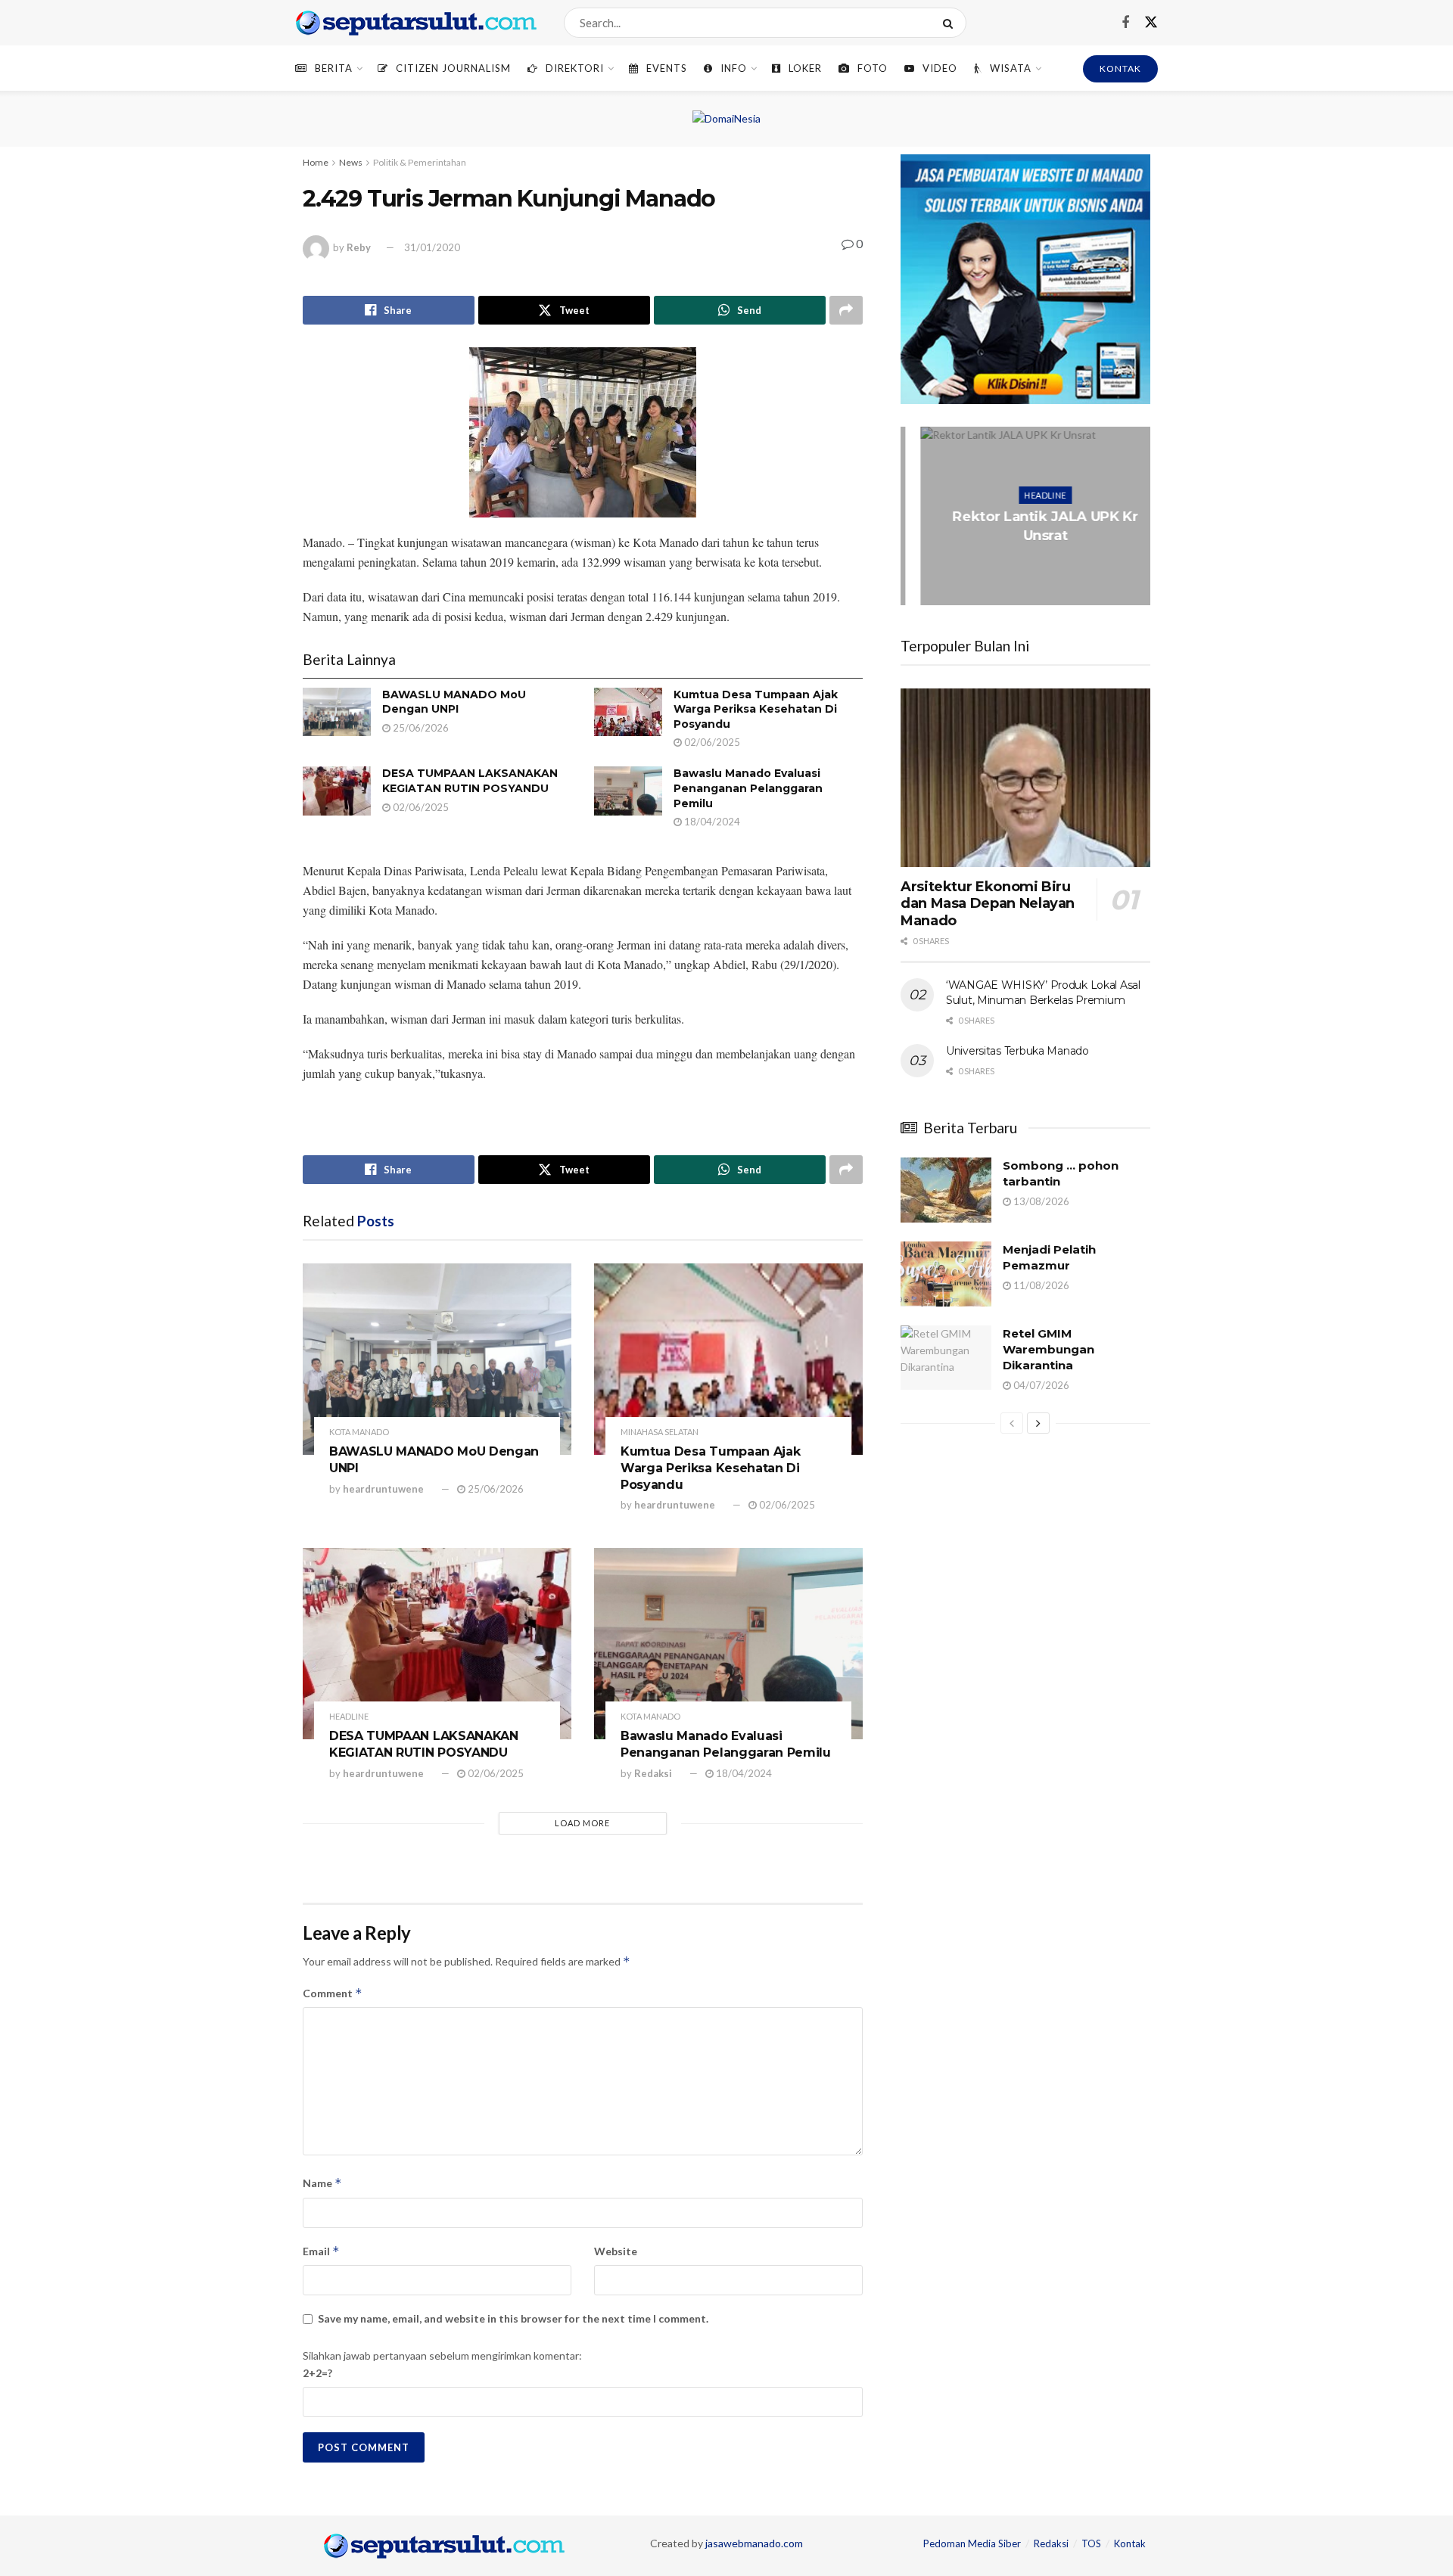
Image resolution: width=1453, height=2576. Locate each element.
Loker (805, 68)
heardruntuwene (383, 1489)
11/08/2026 (1040, 1285)
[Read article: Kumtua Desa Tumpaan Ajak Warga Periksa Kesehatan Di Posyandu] (628, 712)
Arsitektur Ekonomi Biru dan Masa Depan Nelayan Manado (988, 904)
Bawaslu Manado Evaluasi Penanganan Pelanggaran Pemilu (748, 788)
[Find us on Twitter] (1151, 23)
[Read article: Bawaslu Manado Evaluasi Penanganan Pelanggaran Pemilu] (628, 791)
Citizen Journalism (453, 68)
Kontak (1130, 2543)
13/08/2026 (1040, 1201)
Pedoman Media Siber (972, 2543)
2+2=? (317, 2373)
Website (616, 2251)
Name (322, 2183)
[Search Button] (951, 23)
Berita (334, 68)
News (351, 162)
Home (316, 162)
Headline (349, 1716)
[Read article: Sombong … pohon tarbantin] (946, 1190)
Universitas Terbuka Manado (1017, 1051)
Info (734, 68)
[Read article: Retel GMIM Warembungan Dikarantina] (946, 1358)
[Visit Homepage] (416, 23)
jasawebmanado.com (754, 2543)
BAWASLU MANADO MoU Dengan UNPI (454, 702)
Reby (359, 247)
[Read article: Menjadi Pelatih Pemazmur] (946, 1274)
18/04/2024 (711, 822)
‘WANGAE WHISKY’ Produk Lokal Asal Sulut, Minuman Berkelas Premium (1043, 993)
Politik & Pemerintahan (420, 162)
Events (667, 68)
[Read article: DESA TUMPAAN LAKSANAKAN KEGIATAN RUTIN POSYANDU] (337, 791)
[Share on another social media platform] (846, 310)
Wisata (1011, 68)
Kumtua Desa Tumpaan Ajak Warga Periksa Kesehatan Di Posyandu (756, 709)
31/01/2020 (432, 247)
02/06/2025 (711, 742)
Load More (582, 1823)
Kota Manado (359, 1432)
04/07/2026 (1040, 1385)
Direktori (575, 68)
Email (321, 2251)
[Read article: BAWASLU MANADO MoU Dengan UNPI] (337, 712)
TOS (1091, 2543)
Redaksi (653, 1773)
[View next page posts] (1038, 1423)
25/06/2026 (420, 728)
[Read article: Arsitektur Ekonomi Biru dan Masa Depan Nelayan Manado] (1025, 778)
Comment (333, 1993)
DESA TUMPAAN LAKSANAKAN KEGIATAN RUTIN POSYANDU (470, 781)
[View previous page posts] (1012, 1423)
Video (940, 68)
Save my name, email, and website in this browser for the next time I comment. (513, 2318)
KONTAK (1120, 68)
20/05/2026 (1028, 566)
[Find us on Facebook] (1125, 23)
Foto (873, 68)
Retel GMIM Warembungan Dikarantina (1049, 1349)
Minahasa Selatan (660, 1432)
